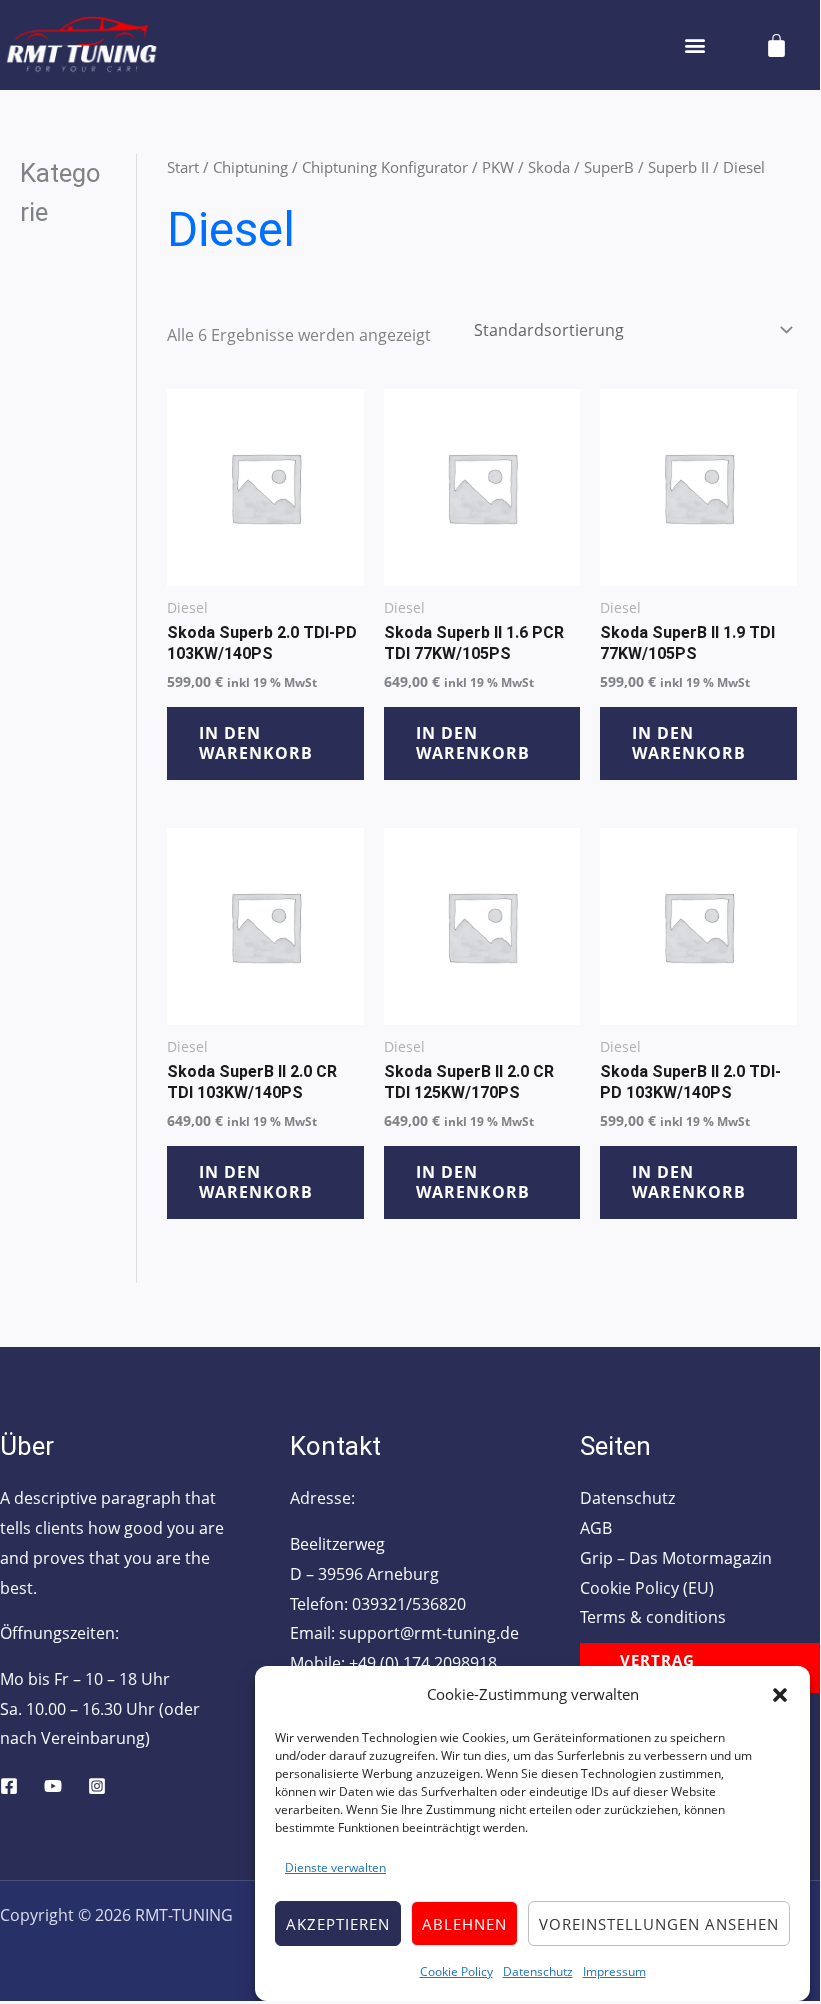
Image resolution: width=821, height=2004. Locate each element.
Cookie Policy (456, 1971)
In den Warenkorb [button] (256, 743)
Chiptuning (250, 167)
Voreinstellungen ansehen (659, 1924)
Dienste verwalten (335, 1867)
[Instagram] (97, 1786)
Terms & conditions (653, 1617)
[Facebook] (9, 1786)
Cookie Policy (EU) (647, 1588)
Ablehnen (464, 1924)
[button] (780, 1695)
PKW (498, 167)
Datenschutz (538, 1971)
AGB (596, 1528)
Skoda (549, 167)
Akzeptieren (338, 1924)
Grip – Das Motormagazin (676, 1558)
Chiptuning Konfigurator (385, 167)
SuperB (609, 167)
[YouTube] (53, 1786)
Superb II (678, 167)
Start (183, 167)
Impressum (614, 1971)
